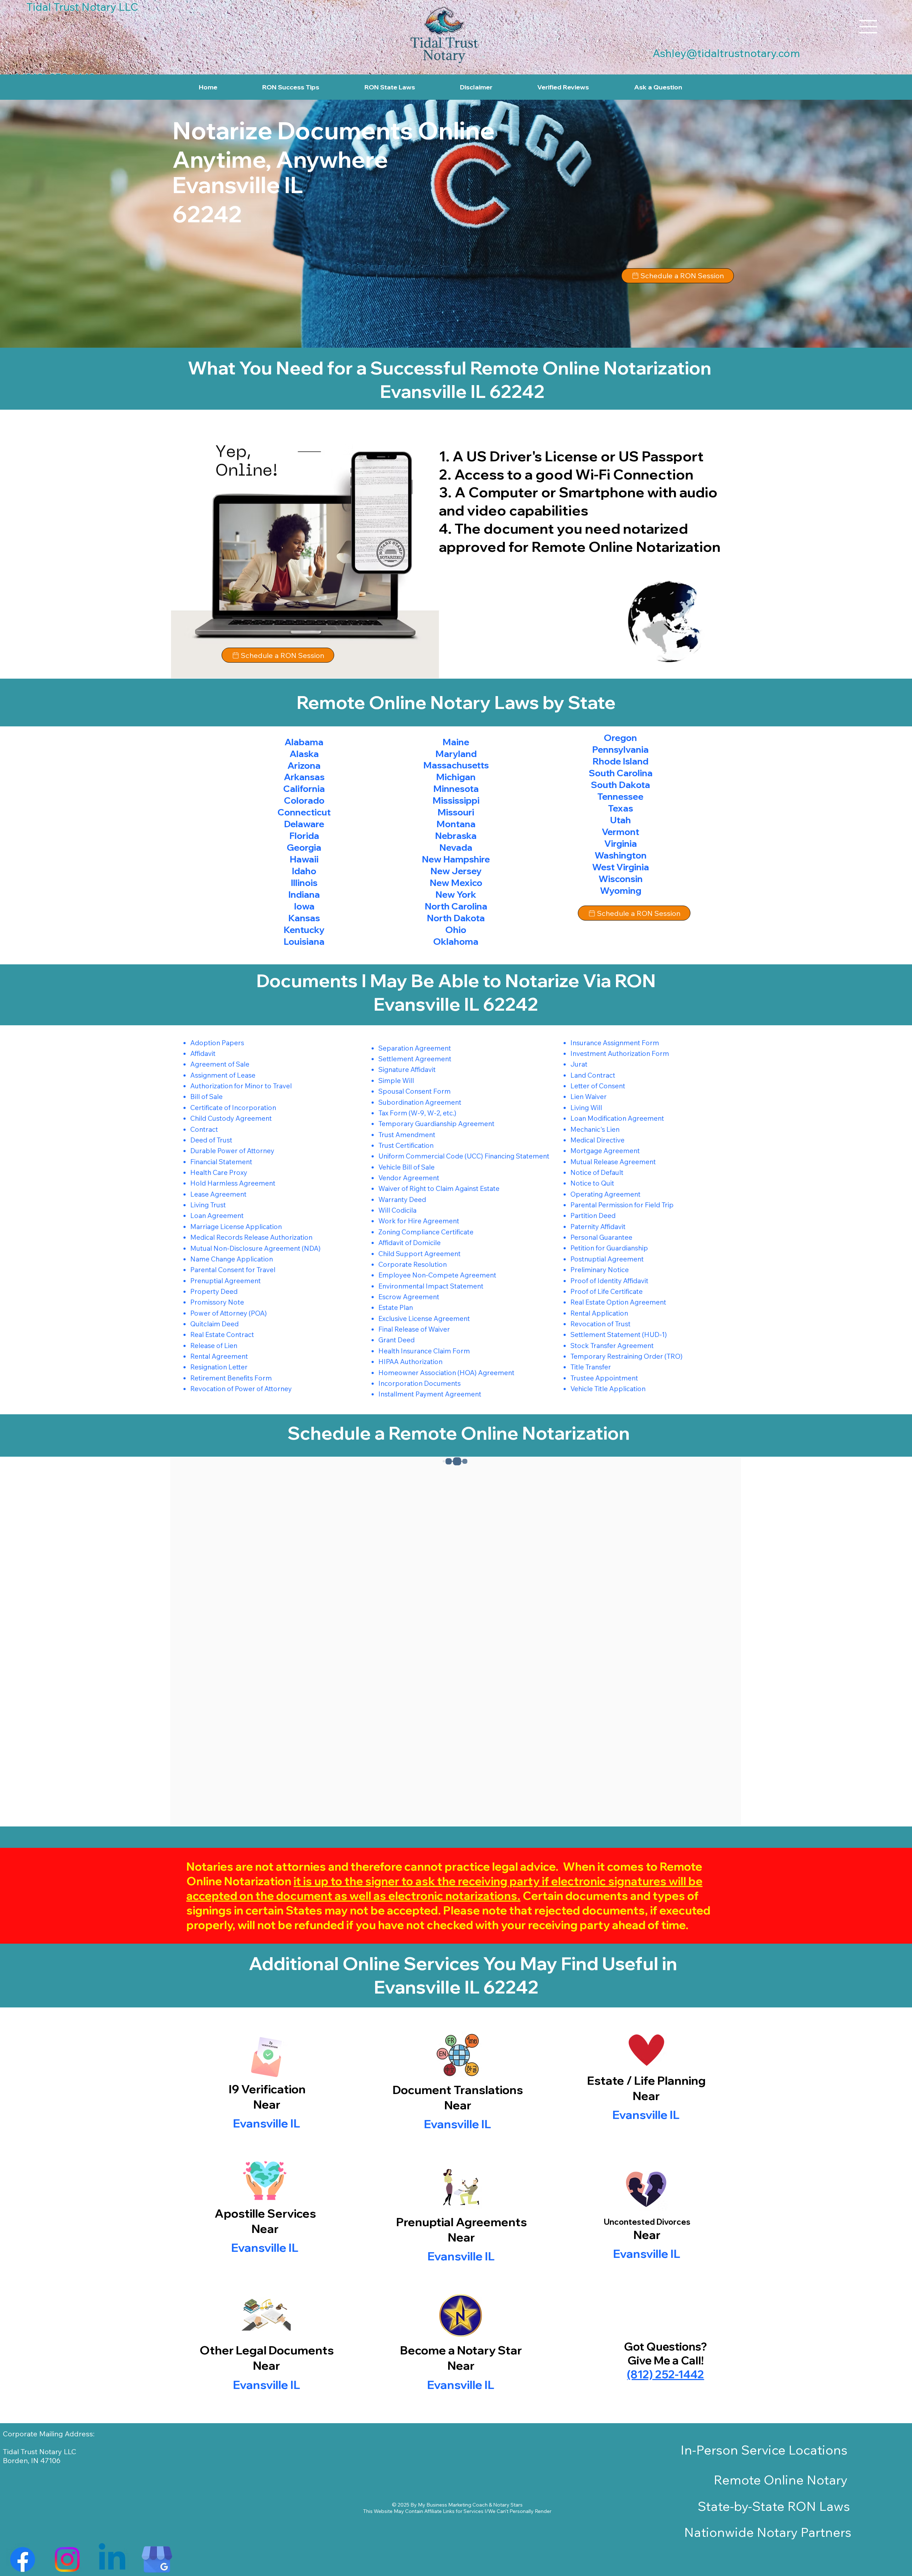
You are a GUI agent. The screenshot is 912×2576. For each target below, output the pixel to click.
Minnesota (456, 788)
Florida (304, 835)
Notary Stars (508, 2505)
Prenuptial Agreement (226, 1281)
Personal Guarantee (601, 1237)
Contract (204, 1129)
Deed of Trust (211, 1140)
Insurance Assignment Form (615, 1043)
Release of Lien (214, 1346)
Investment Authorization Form (620, 1053)
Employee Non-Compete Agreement (437, 1275)
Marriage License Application (236, 1227)
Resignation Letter (219, 1367)
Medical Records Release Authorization (251, 1237)
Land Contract (593, 1075)
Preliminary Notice (600, 1270)
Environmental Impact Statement (431, 1286)
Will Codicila (397, 1210)
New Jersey (456, 871)
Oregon (620, 737)
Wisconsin (621, 878)
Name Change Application (232, 1259)
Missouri (456, 812)
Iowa (304, 906)
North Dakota (456, 918)
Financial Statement (221, 1162)
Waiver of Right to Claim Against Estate (439, 1188)
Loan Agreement (217, 1216)
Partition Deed (593, 1216)
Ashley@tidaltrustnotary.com (726, 53)
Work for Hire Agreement (419, 1221)
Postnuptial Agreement (607, 1259)
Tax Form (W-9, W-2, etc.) (417, 1113)
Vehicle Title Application (608, 1389)
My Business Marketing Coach (453, 2505)
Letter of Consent (598, 1086)
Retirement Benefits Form (231, 1378)
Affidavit (203, 1053)
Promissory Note (217, 1302)
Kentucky (304, 929)
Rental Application (599, 1313)
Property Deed (214, 1291)
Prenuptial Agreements (462, 2222)
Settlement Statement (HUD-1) (619, 1334)
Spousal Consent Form (414, 1091)
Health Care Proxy (219, 1172)
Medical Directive (597, 1140)
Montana (456, 824)
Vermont (620, 831)
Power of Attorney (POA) (229, 1313)
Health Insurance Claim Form (424, 1351)
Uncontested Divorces (647, 2222)
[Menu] (869, 27)
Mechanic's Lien (595, 1129)
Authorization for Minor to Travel (241, 1086)
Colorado (304, 800)
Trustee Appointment (604, 1378)
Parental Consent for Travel (233, 1270)
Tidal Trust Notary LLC (40, 2451)
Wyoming (621, 890)
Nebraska (456, 835)
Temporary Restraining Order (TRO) (626, 1356)
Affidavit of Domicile (410, 1243)
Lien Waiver (589, 1097)
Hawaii (304, 859)
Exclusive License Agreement (424, 1318)
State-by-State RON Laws (774, 2506)
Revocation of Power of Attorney (241, 1389)
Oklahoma (456, 941)
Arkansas (304, 777)
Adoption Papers (217, 1043)
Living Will (586, 1108)
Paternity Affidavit (598, 1227)
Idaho (304, 871)
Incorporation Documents (419, 1383)
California (304, 788)
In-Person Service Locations (764, 2450)
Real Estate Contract (222, 1334)
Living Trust (208, 1205)
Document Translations (458, 2090)
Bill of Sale (206, 1097)
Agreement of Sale (220, 1064)
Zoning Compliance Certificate (426, 1232)
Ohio (456, 929)
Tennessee (620, 796)
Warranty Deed (402, 1199)
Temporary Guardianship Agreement (436, 1124)
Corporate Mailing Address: (49, 2434)
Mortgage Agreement (605, 1151)
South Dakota (620, 784)
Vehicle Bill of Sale (406, 1167)
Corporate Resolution (413, 1264)
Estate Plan (396, 1307)
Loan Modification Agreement (617, 1118)
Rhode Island (620, 761)
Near (458, 2105)
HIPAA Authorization (410, 1362)
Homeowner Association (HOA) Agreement (446, 1373)
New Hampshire (456, 859)
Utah (620, 820)
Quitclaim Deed (214, 1324)
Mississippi (456, 800)
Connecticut (304, 812)
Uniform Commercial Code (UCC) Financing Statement (464, 1156)
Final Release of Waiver (414, 1329)
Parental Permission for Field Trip (622, 1205)
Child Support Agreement (419, 1254)
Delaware (304, 824)
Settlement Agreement (415, 1059)
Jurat (579, 1064)
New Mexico (456, 882)
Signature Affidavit (407, 1069)
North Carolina (456, 906)
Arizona (304, 765)
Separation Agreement (415, 1048)
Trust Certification (406, 1145)
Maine (456, 742)
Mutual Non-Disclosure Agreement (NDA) (255, 1248)
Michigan (456, 777)
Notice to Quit (592, 1183)
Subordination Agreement (420, 1102)
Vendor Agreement (409, 1178)
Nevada (456, 847)
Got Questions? (665, 2346)
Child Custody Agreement (231, 1118)
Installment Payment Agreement (430, 1394)
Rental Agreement (219, 1356)
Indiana (304, 894)
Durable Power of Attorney (232, 1151)
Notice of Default (597, 1172)
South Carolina (621, 773)
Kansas (304, 918)
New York (456, 894)
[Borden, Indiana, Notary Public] (23, 2559)
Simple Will (396, 1080)
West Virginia (621, 867)
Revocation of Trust (600, 1324)
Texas (621, 808)
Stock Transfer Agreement (612, 1346)
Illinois (304, 882)
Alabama (304, 742)
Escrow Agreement (409, 1297)
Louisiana (304, 941)
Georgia (304, 847)
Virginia (621, 843)
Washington (621, 855)
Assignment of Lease (223, 1075)
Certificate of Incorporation (233, 1108)
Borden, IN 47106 (32, 2460)
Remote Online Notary (781, 2480)
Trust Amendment (407, 1135)
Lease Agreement (218, 1194)
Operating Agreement (605, 1194)
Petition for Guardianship (609, 1248)
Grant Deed (397, 1340)
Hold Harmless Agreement (233, 1183)
